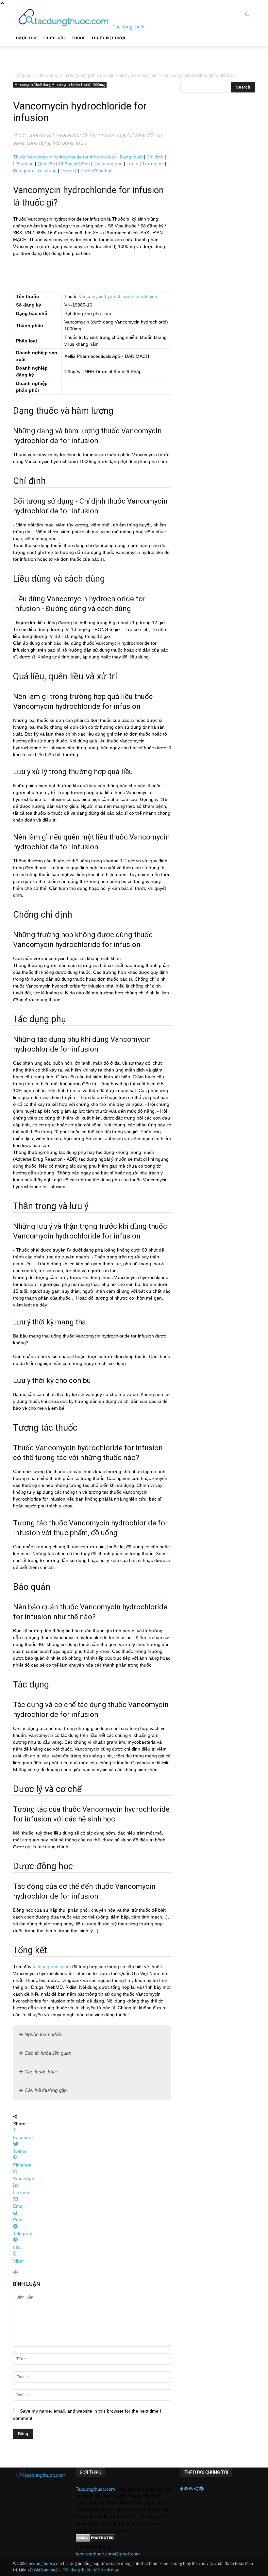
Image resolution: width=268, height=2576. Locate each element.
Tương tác (153, 164)
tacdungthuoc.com (52, 1967)
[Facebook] (182, 2489)
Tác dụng (47, 171)
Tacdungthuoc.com (95, 2489)
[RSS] (192, 2489)
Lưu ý (132, 164)
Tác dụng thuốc (77, 2570)
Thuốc (78, 38)
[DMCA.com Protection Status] (96, 2540)
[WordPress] (201, 2489)
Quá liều (46, 164)
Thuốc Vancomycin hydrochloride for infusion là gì (65, 157)
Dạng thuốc (132, 157)
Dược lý (68, 171)
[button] (247, 15)
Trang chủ (22, 75)
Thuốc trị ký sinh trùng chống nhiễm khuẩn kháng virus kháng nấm (98, 75)
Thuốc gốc (54, 38)
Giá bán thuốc (47, 2570)
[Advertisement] (81, 56)
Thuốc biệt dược (109, 38)
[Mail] (187, 2489)
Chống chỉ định (74, 164)
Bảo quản (23, 171)
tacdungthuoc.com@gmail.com (108, 2554)
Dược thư (26, 38)
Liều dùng (23, 164)
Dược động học (96, 171)
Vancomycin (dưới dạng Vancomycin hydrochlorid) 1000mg (60, 85)
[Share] (197, 2489)
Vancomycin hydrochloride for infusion (118, 296)
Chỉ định (155, 157)
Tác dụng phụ (108, 164)
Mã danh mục (107, 2570)
